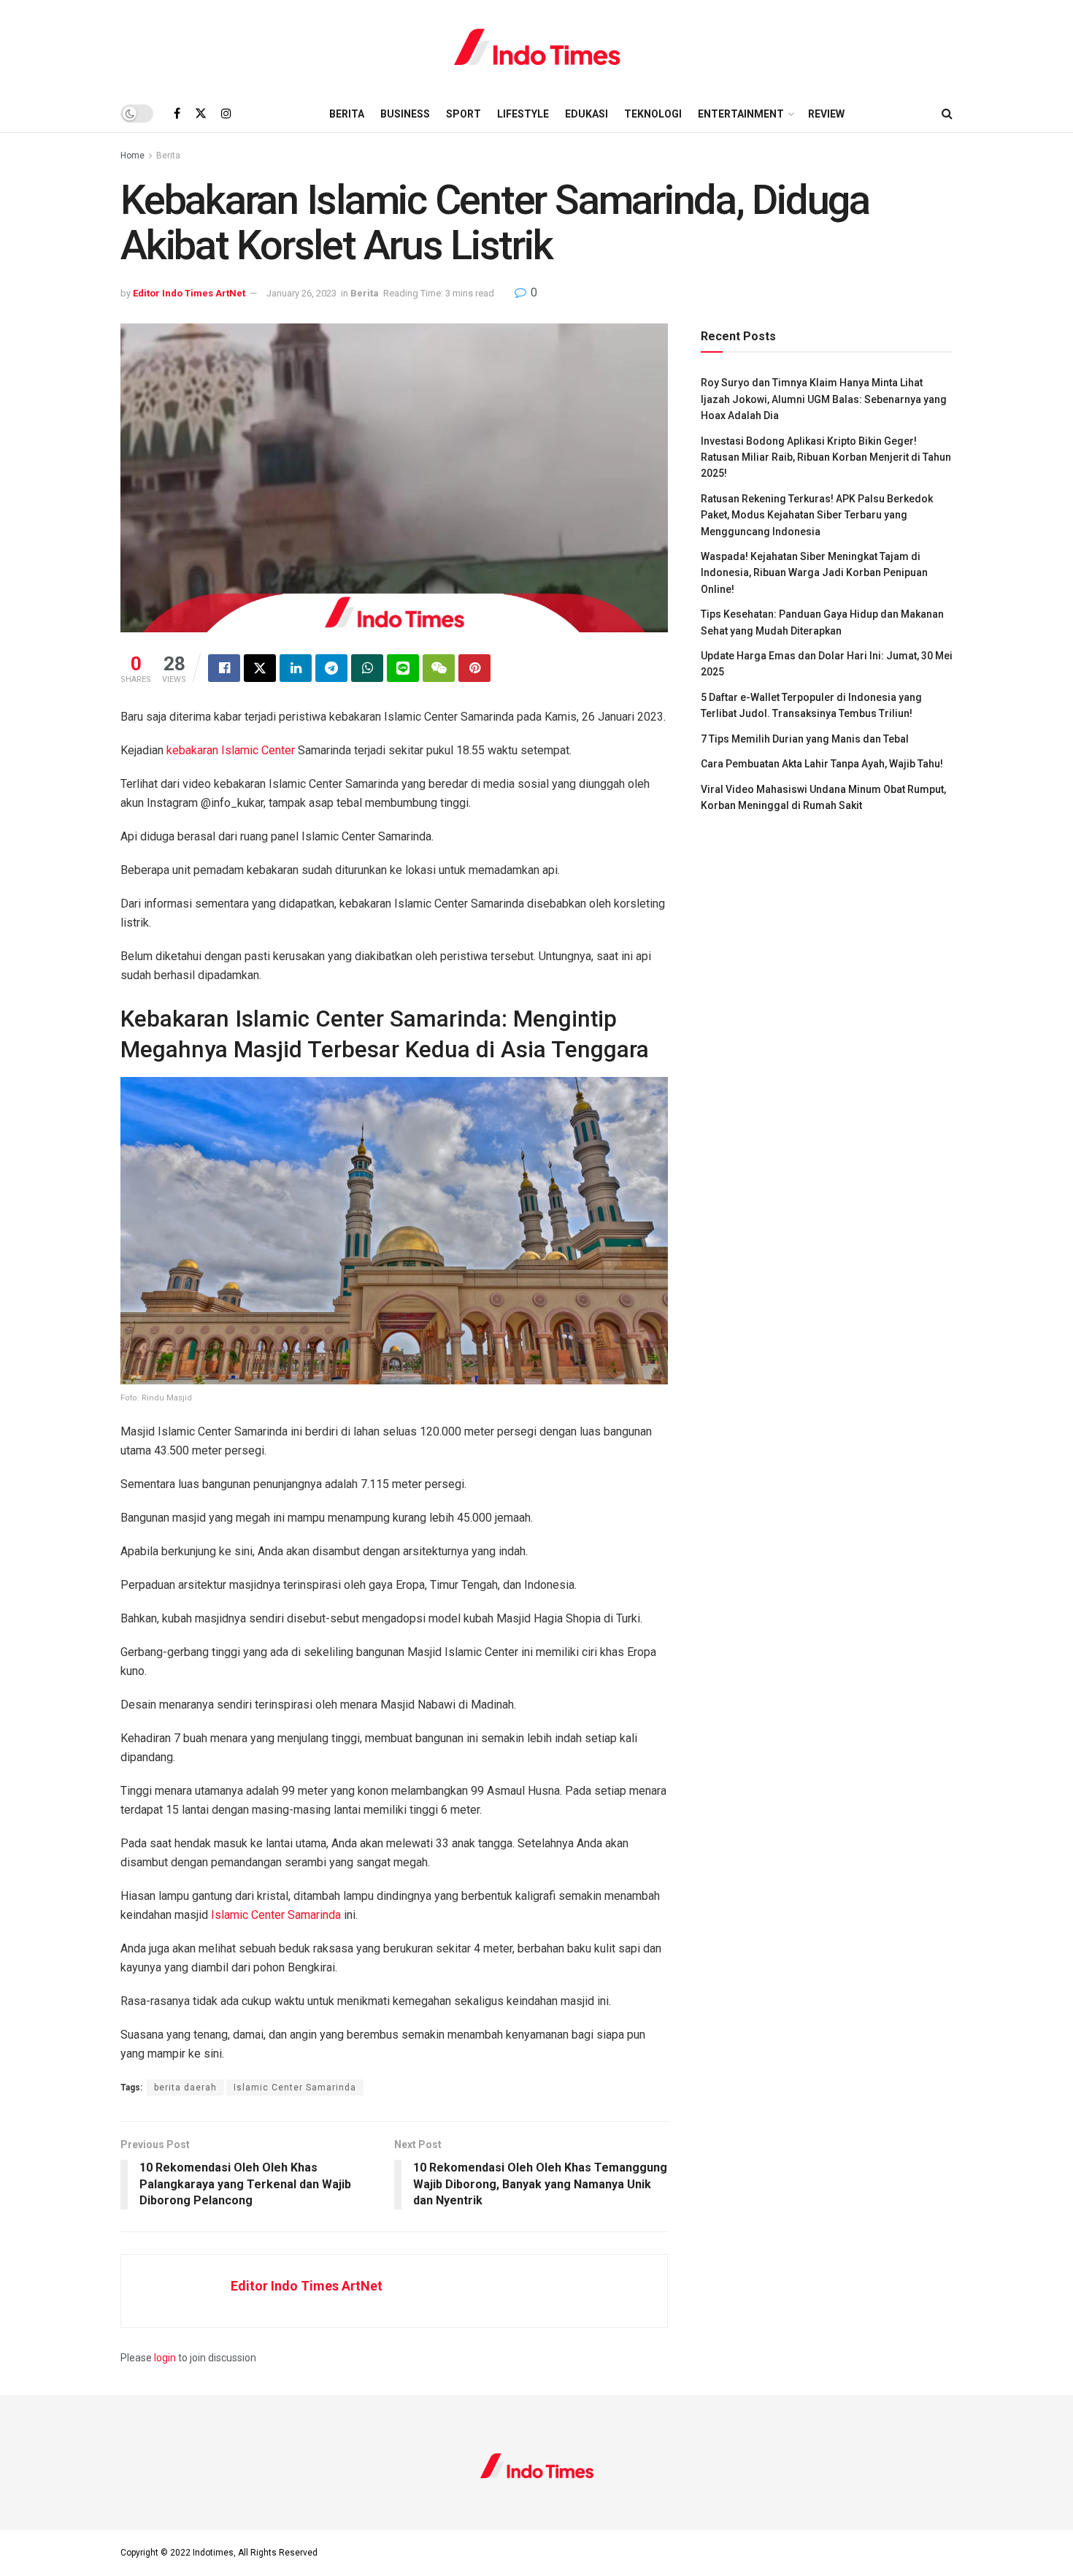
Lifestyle (523, 114)
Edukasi (587, 114)
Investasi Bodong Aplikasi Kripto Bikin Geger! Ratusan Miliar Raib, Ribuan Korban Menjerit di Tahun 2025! (826, 457)
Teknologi (653, 114)
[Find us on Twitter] (201, 114)
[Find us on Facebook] (177, 114)
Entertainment (741, 114)
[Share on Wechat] (439, 668)
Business (405, 114)
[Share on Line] (403, 668)
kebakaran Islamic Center (229, 750)
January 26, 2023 (301, 293)
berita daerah (185, 2088)
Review (826, 114)
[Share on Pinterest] (474, 668)
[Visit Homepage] (537, 47)
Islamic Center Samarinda (276, 1915)
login (165, 2358)
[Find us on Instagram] (226, 114)
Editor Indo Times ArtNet (189, 293)
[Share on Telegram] (331, 668)
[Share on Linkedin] (296, 668)
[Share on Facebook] (224, 668)
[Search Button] (947, 114)
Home (132, 156)
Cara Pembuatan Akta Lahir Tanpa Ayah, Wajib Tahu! (822, 764)
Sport (464, 114)
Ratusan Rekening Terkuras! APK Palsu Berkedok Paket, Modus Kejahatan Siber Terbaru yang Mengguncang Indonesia (817, 515)
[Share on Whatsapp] (367, 668)
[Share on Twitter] (260, 668)
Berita (347, 114)
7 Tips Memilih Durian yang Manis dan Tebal (805, 739)
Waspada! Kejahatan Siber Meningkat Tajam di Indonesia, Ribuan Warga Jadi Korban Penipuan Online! (814, 573)
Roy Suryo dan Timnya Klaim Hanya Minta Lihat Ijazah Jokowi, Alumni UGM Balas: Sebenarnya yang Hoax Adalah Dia (824, 399)
